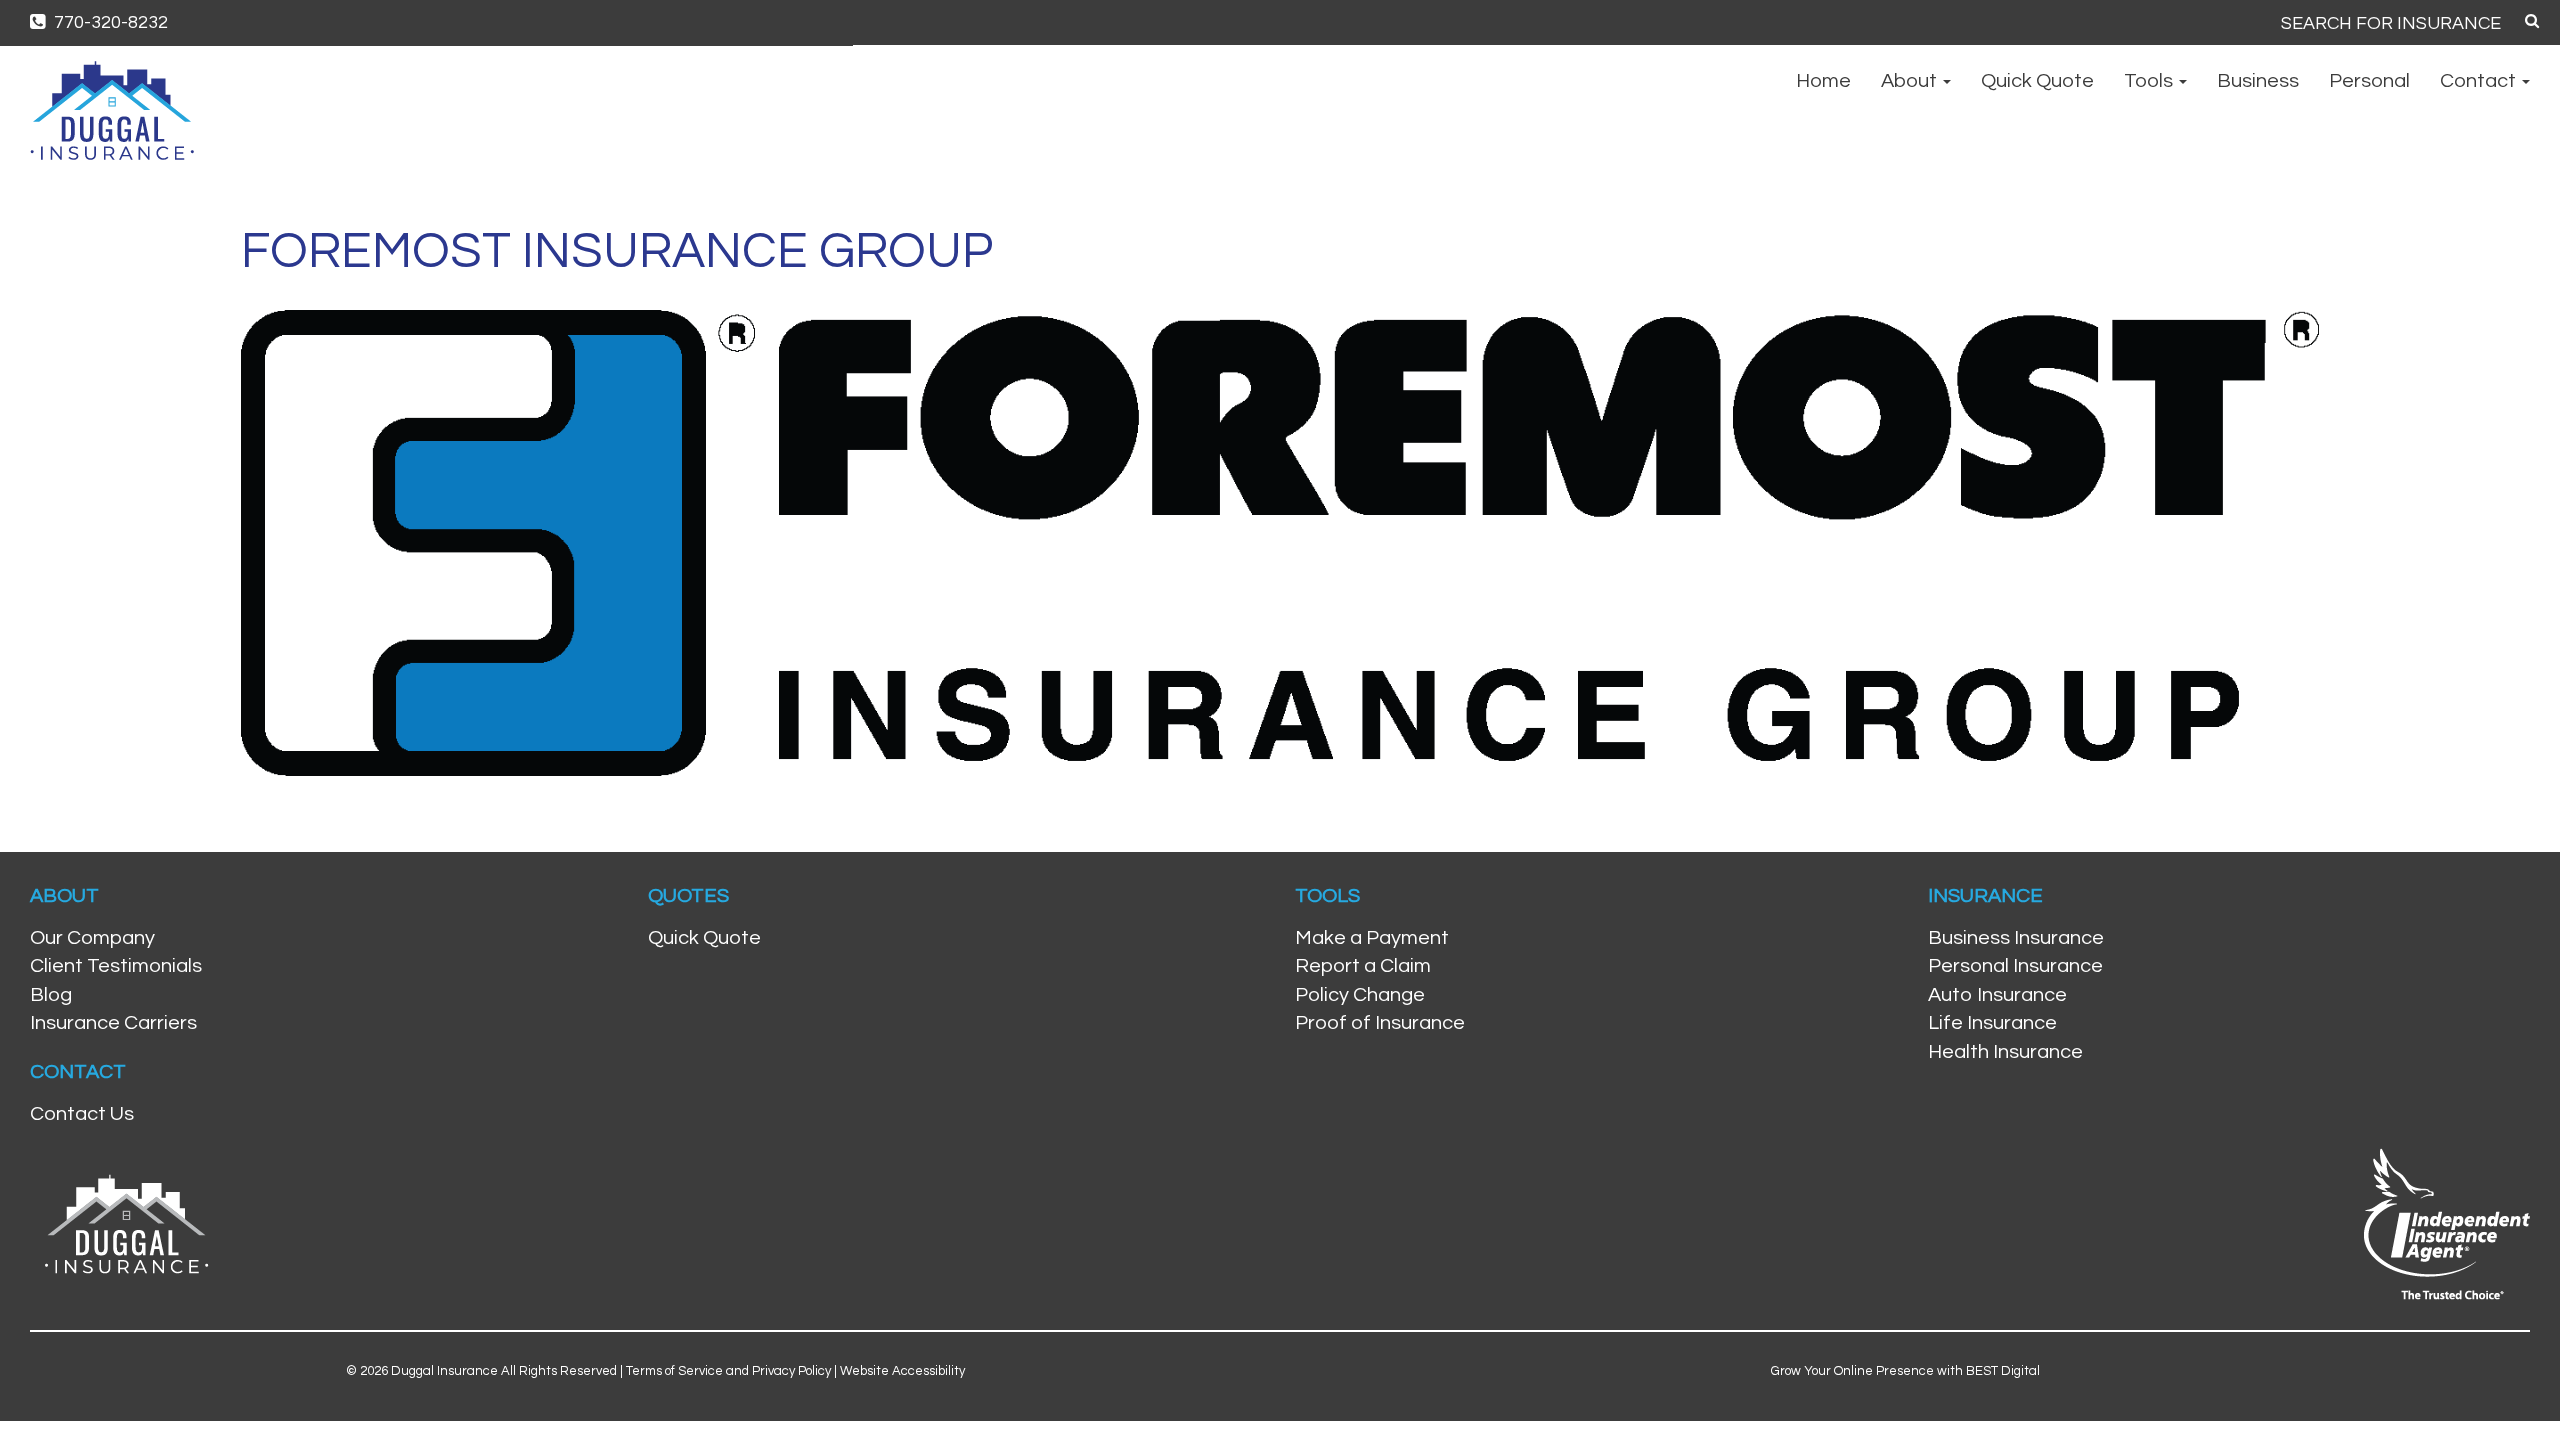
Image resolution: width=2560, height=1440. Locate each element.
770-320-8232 (109, 22)
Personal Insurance (2015, 966)
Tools (2150, 81)
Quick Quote (2037, 81)
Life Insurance (1992, 1023)
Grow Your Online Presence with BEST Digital (1905, 1371)
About (1911, 81)
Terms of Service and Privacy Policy (728, 1371)
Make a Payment (1372, 938)
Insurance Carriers (113, 1023)
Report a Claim (1363, 966)
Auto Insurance (1997, 995)
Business (2258, 81)
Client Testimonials (116, 966)
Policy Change (1360, 995)
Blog (51, 995)
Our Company (92, 938)
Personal (2369, 81)
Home (1823, 81)
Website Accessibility (902, 1371)
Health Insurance (2005, 1052)
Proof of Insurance (1380, 1023)
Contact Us (82, 1114)
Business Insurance (2016, 938)
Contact (2480, 81)
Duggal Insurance (444, 1371)
